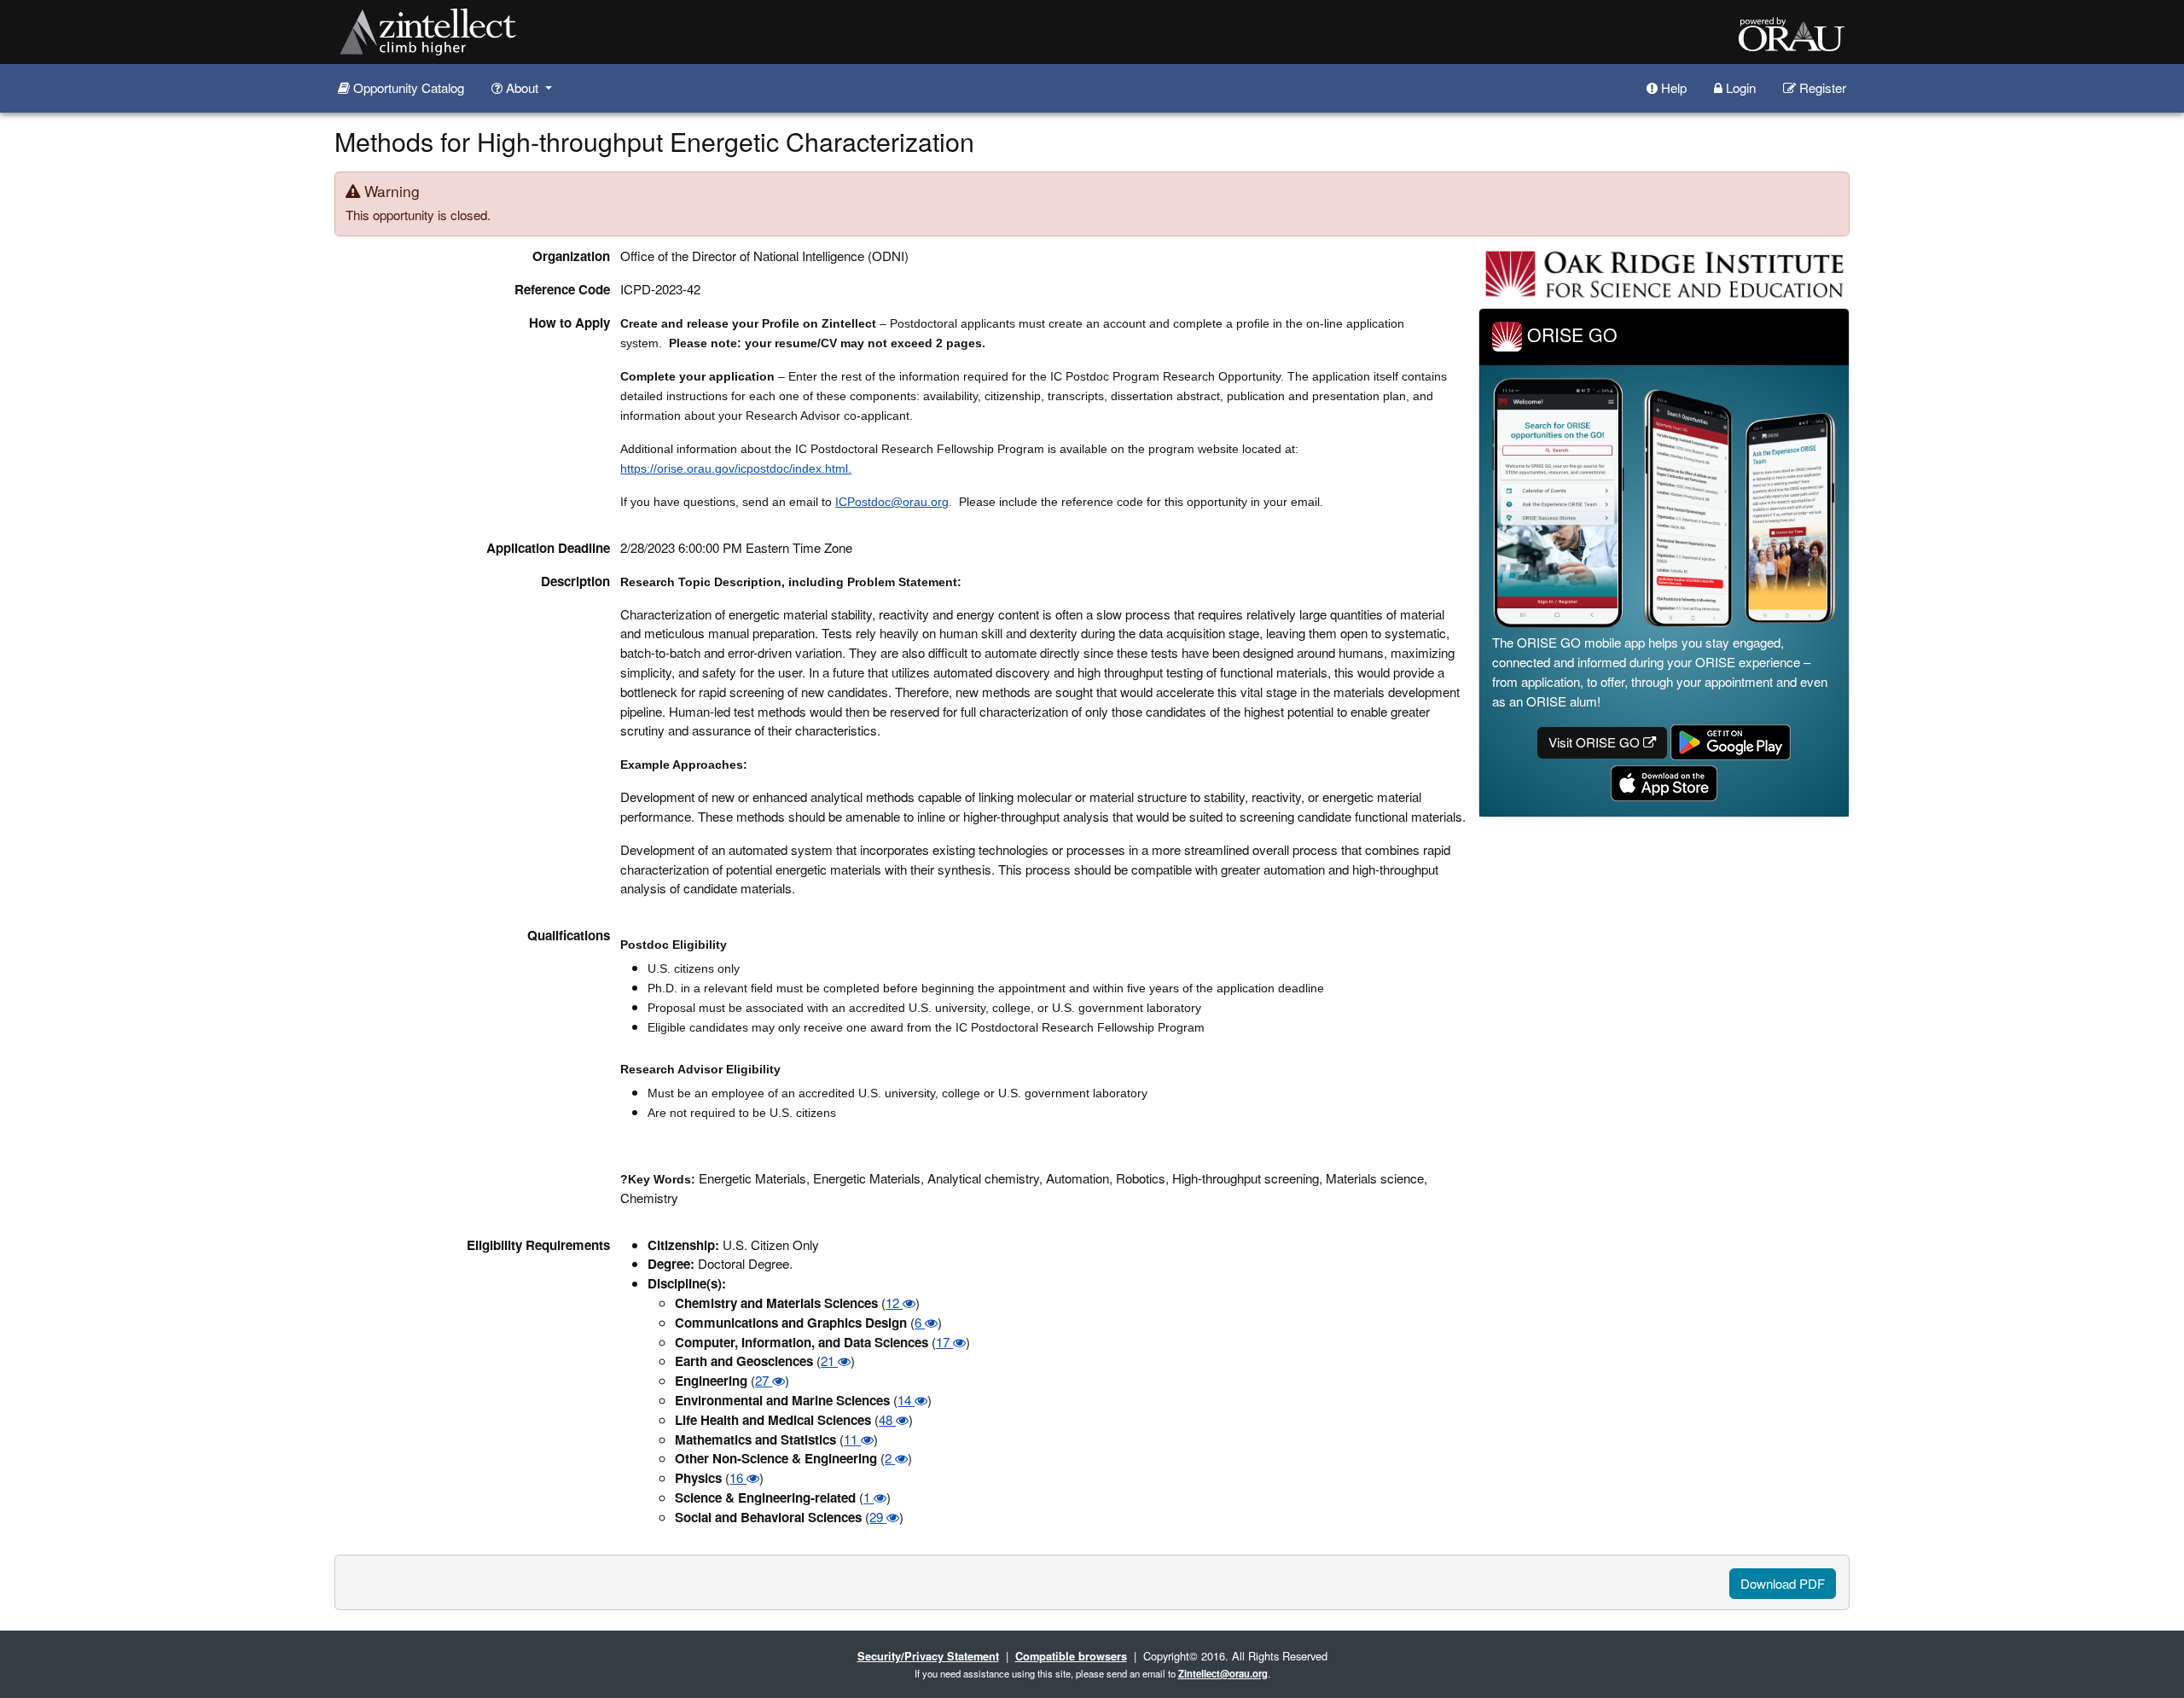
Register (1821, 87)
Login (1739, 87)
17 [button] (944, 1342)
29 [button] (878, 1517)
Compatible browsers (1071, 1656)
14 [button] (906, 1400)
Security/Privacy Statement (928, 1656)
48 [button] (887, 1419)
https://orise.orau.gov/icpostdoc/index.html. (736, 468)
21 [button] (829, 1361)
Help (1672, 87)
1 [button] (868, 1497)
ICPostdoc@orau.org (892, 502)
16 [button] (738, 1477)
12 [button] (894, 1303)
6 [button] (920, 1322)
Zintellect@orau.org (1223, 1673)
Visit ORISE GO (1596, 742)
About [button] (522, 87)
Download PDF (1783, 1583)
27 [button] (764, 1380)
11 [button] (852, 1439)
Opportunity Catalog (407, 87)
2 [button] (890, 1458)
